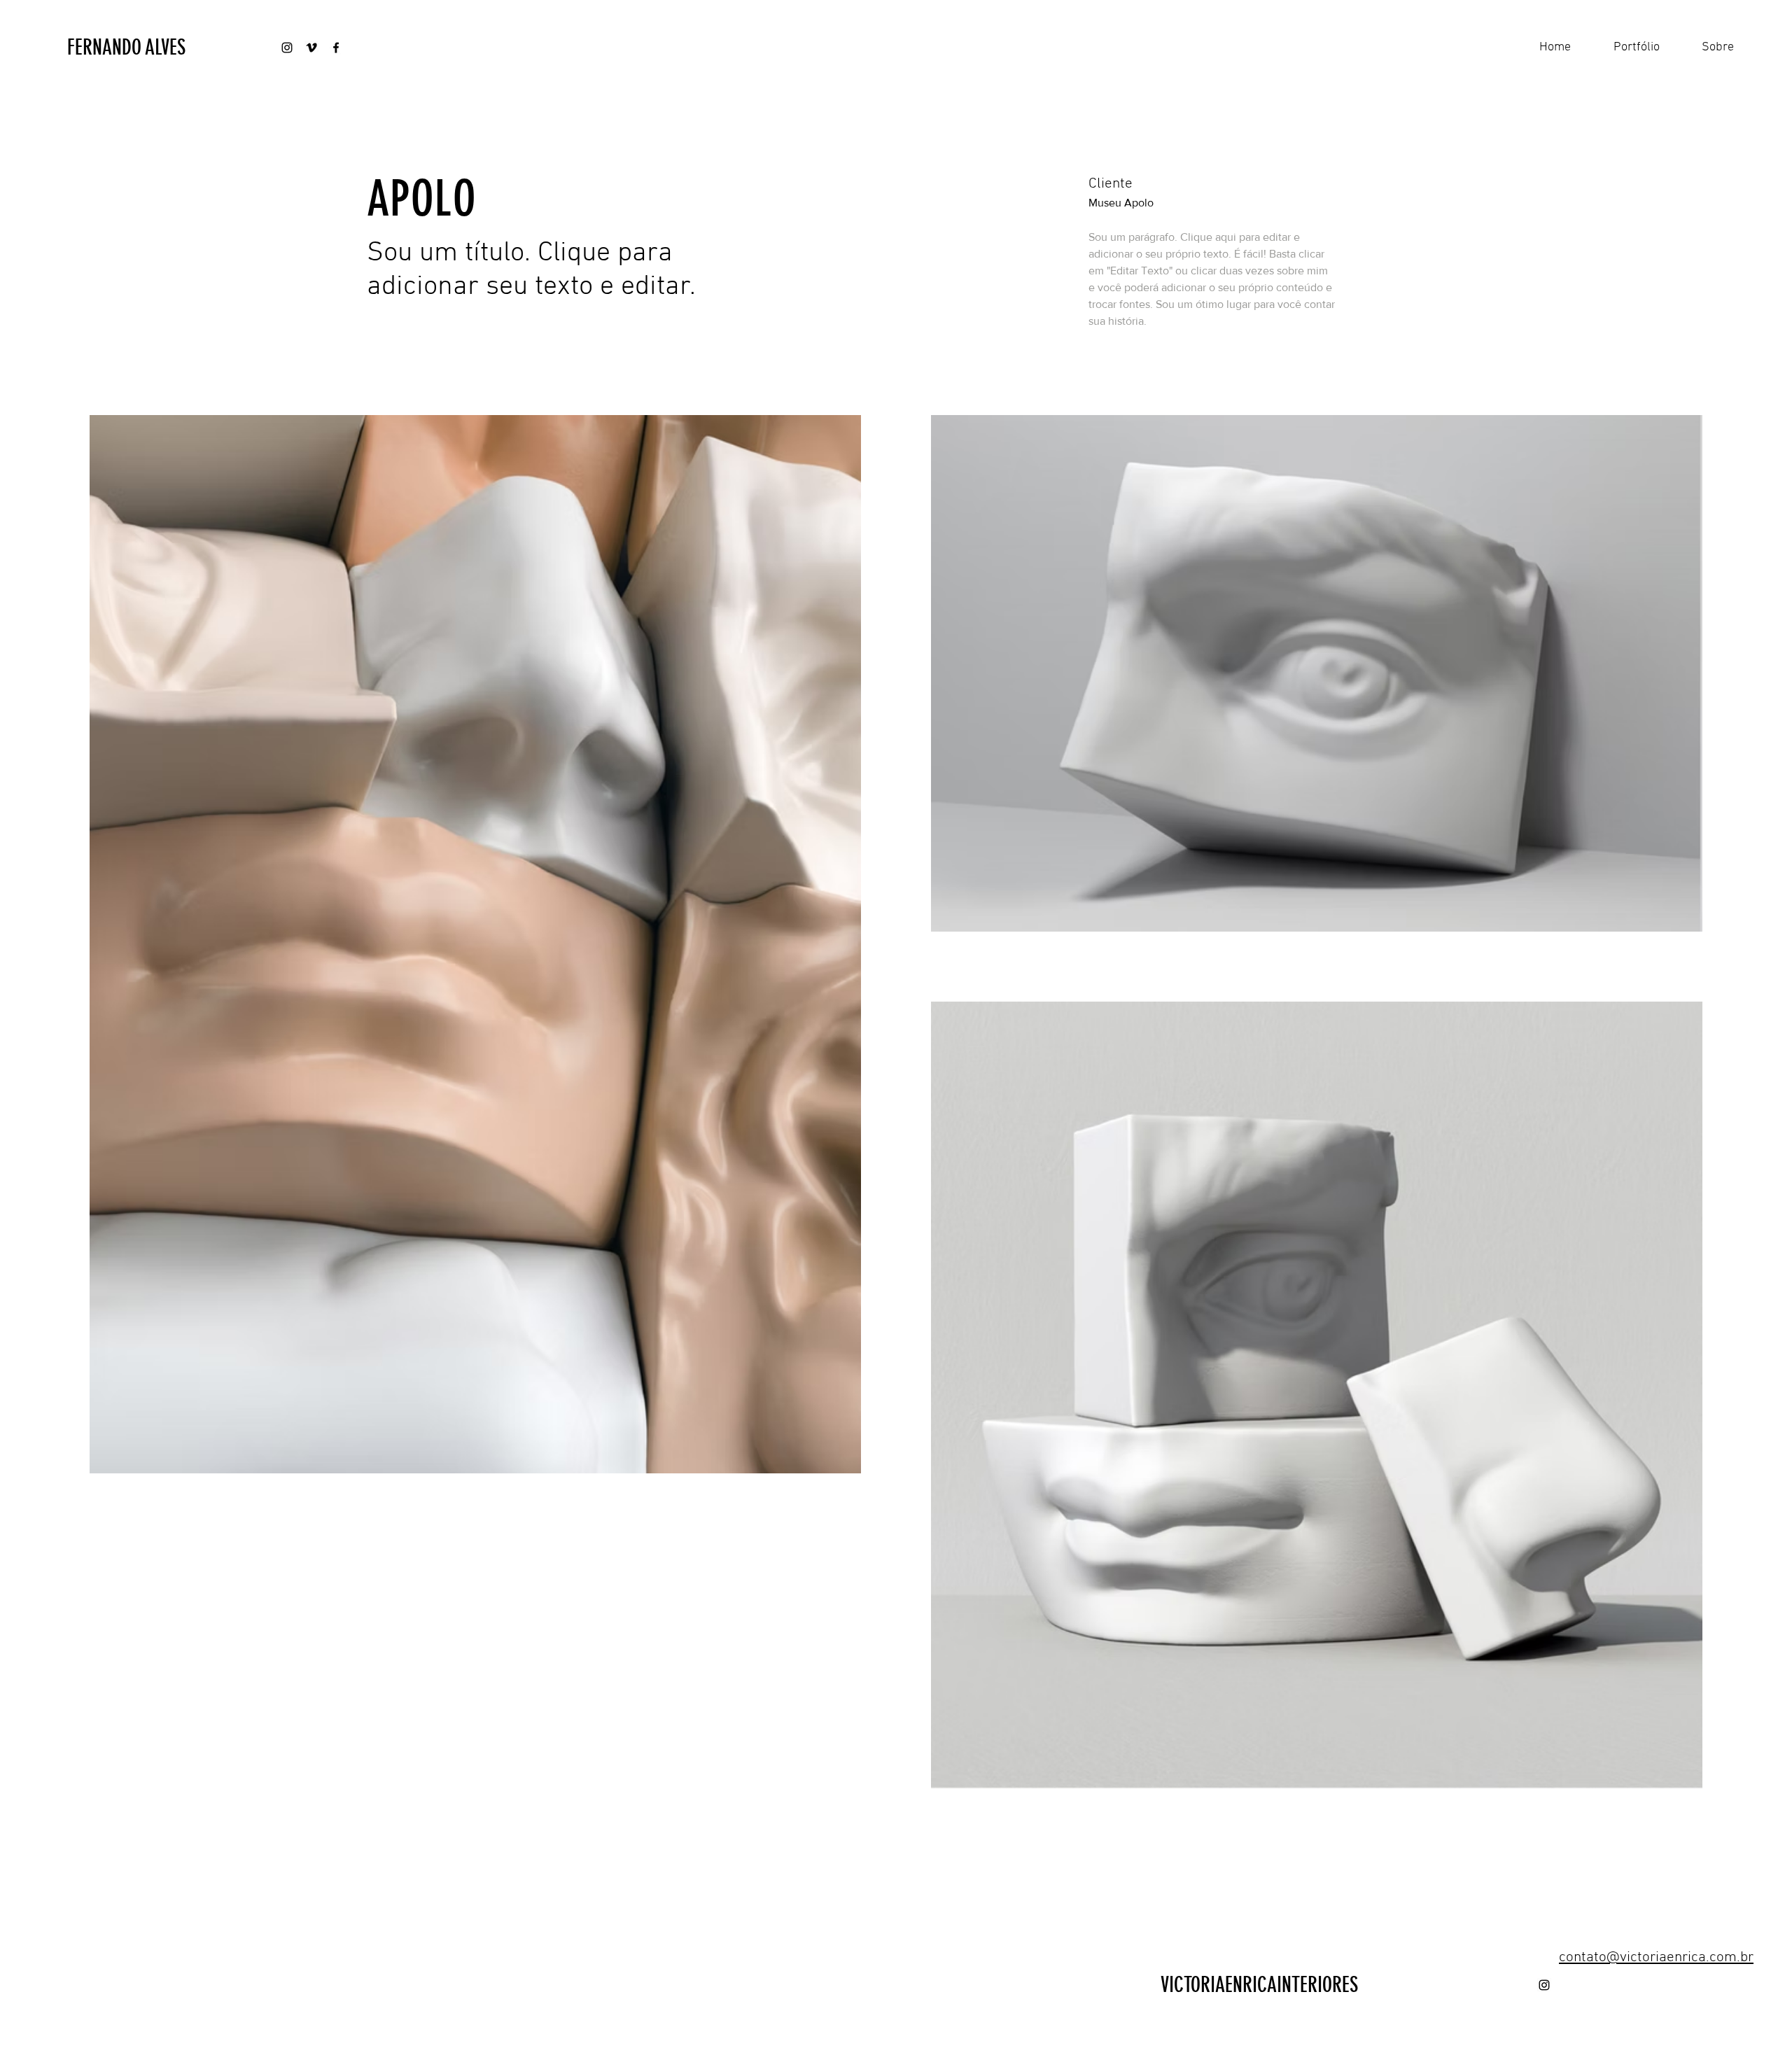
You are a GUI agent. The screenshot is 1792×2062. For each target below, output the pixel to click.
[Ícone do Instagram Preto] (287, 48)
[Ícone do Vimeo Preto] (311, 48)
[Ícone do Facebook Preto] (336, 48)
